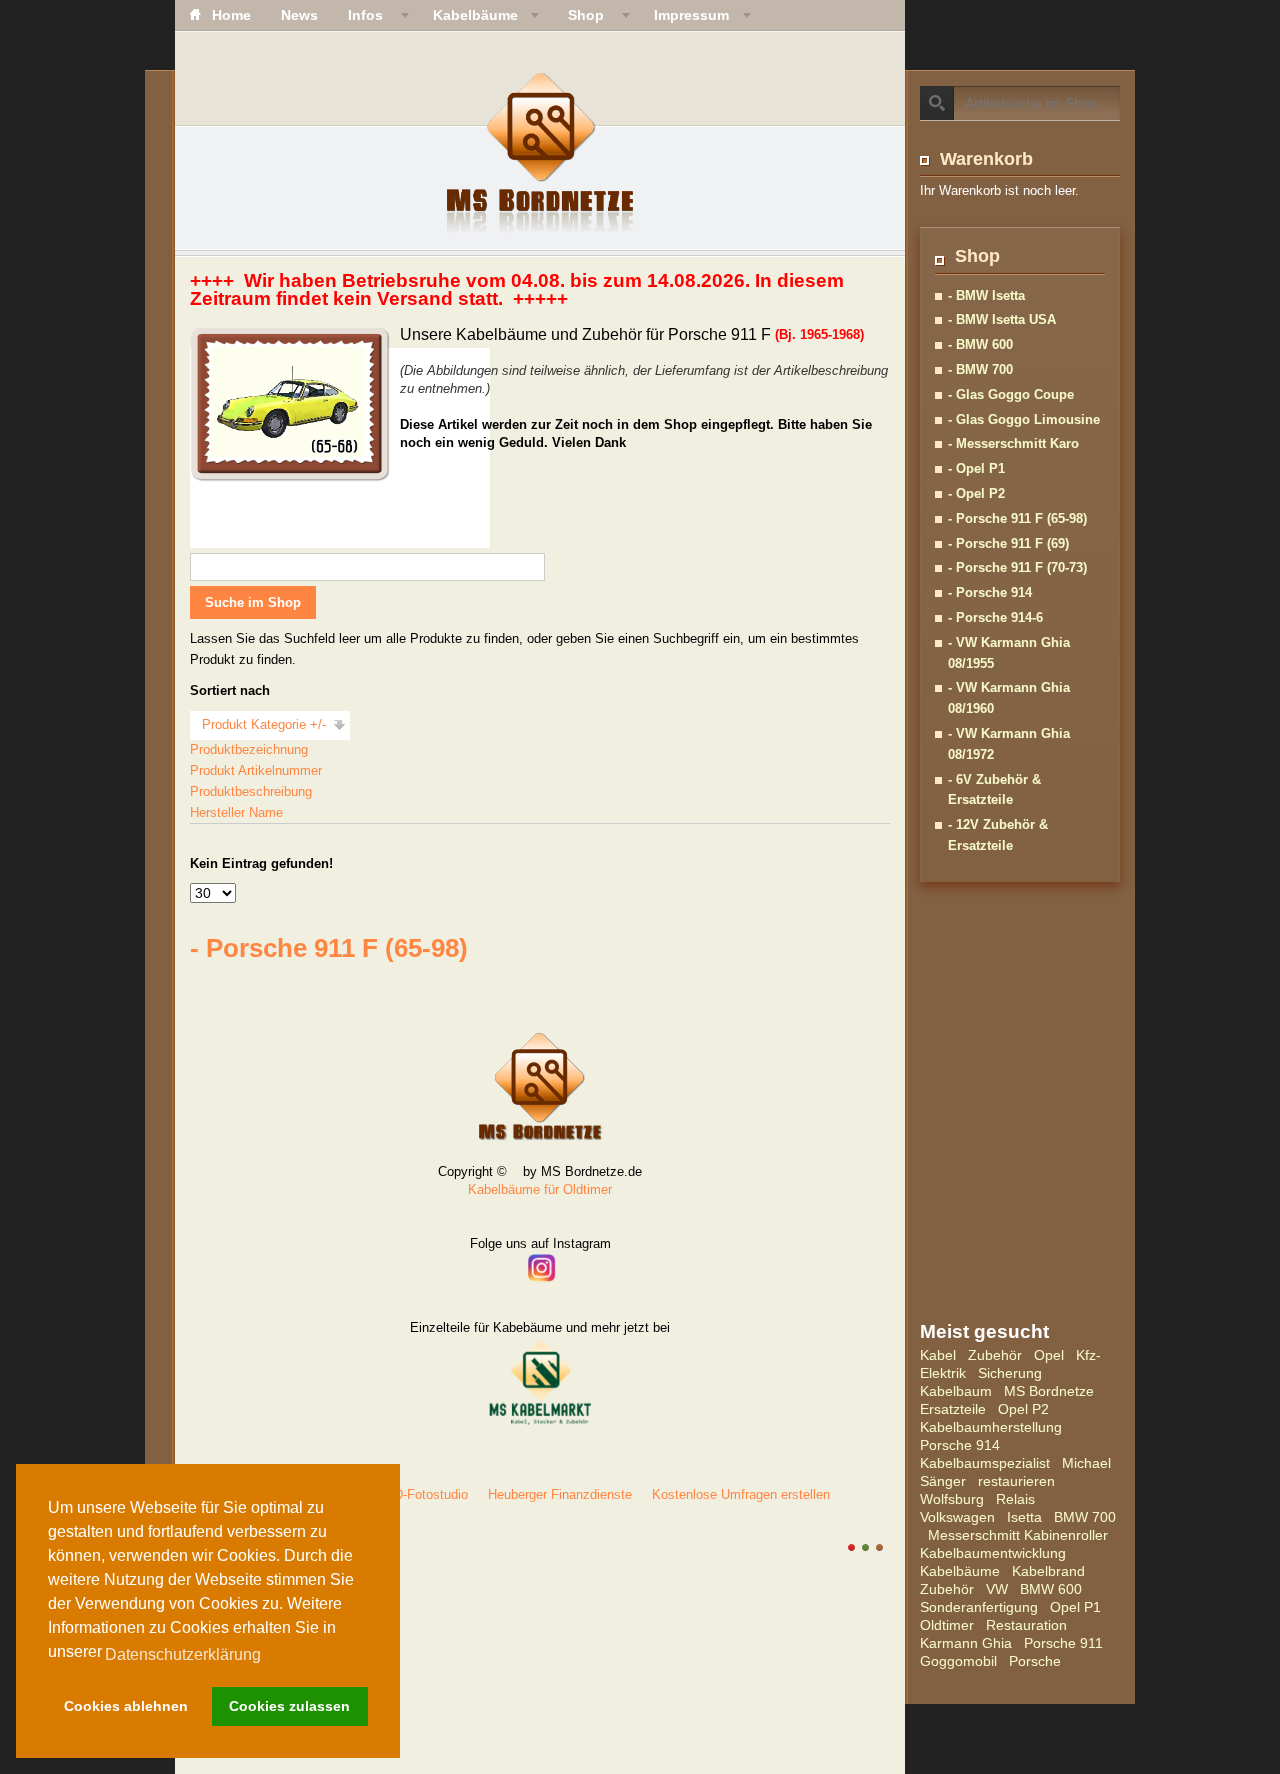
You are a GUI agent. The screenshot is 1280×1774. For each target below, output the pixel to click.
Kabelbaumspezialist (985, 1463)
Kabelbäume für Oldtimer (540, 1189)
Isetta (1024, 1517)
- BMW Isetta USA (1002, 319)
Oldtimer (947, 1625)
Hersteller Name (236, 812)
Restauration (1026, 1625)
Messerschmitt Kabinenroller (1018, 1535)
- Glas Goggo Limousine (1024, 419)
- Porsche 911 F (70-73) (1017, 567)
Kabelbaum (956, 1391)
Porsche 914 (960, 1445)
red (851, 1547)
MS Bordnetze (1049, 1391)
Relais (1015, 1499)
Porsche (1035, 1661)
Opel (1049, 1355)
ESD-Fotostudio (422, 1494)
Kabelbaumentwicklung (993, 1553)
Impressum (691, 15)
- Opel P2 (976, 493)
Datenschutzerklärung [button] (183, 1654)
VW (997, 1589)
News (299, 15)
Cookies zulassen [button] (289, 1706)
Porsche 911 (1063, 1643)
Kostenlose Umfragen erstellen (741, 1494)
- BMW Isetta (986, 295)
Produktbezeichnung (249, 749)
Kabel (938, 1355)
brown (879, 1547)
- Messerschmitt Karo (1013, 443)
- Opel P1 (976, 468)
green (865, 1547)
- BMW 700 (980, 369)
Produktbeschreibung (251, 791)
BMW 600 (1051, 1589)
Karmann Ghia (966, 1643)
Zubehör (995, 1355)
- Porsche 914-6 (995, 617)
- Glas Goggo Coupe (1011, 394)
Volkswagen (957, 1517)
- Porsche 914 (990, 592)
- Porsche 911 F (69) (1008, 543)
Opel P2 (1023, 1409)
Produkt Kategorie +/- (264, 724)
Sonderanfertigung (979, 1607)
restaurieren (1016, 1481)
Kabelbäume (960, 1571)
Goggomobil (958, 1661)
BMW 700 (1085, 1517)
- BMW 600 (980, 344)
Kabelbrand (1048, 1571)
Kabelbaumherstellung (991, 1427)
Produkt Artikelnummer (256, 770)
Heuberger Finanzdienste (560, 1494)
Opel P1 (1075, 1607)
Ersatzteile (953, 1409)
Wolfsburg (952, 1499)
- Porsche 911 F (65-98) (1017, 518)
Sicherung (1010, 1373)
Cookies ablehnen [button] (126, 1706)
